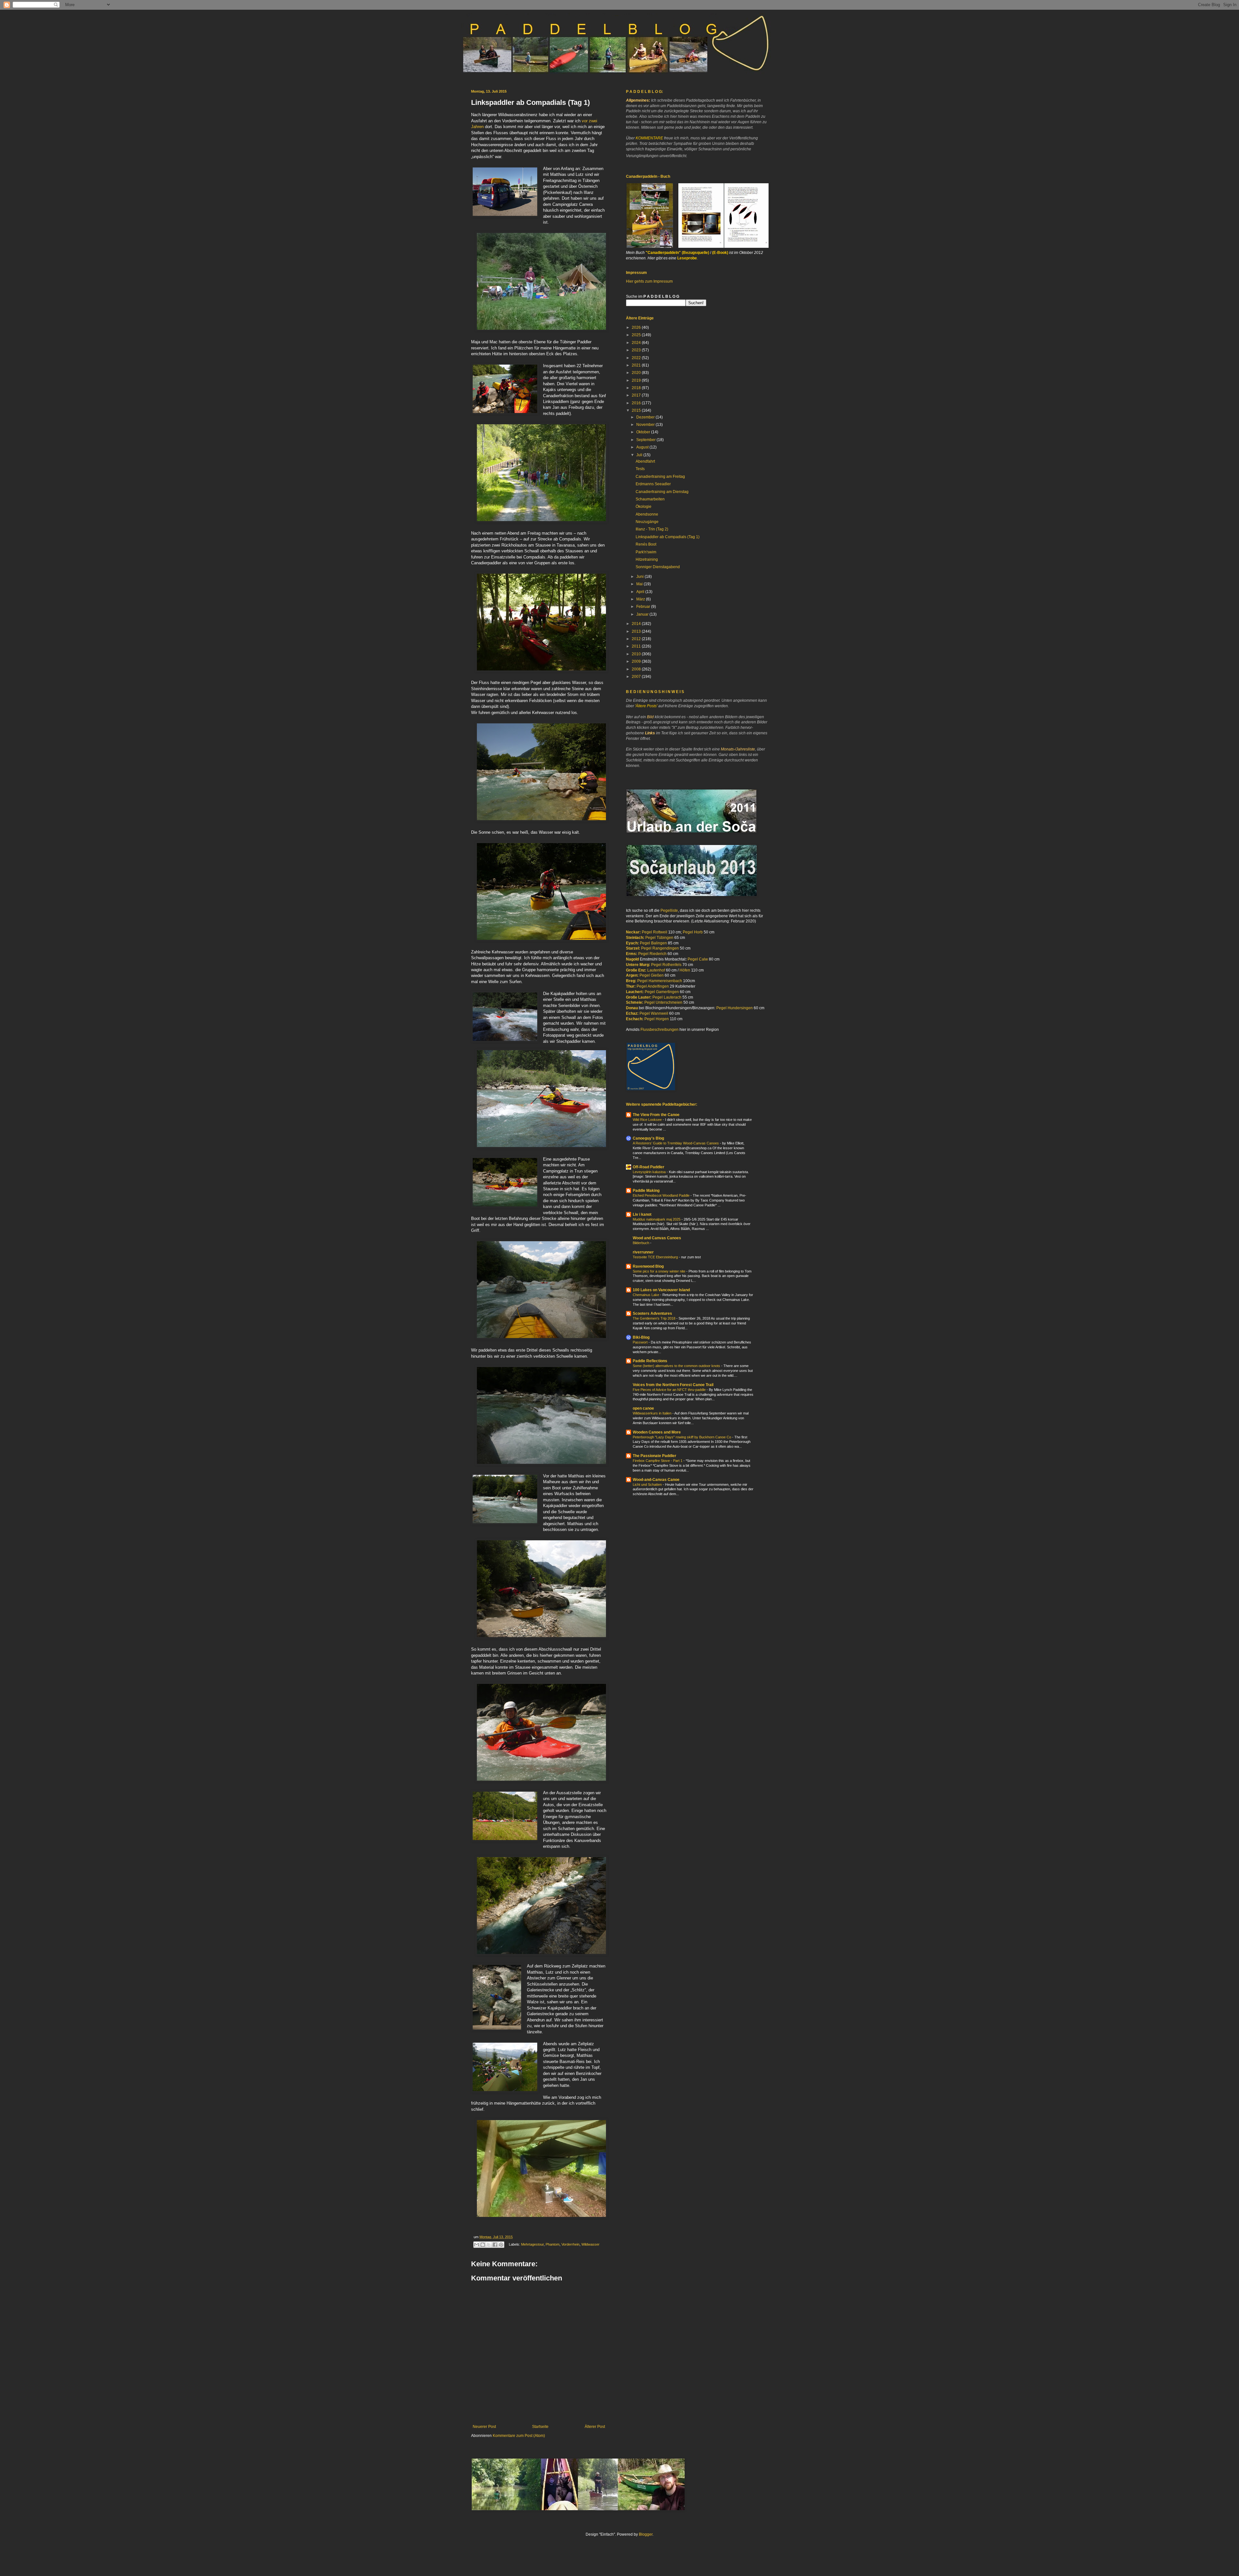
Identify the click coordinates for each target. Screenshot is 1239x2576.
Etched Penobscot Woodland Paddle (662, 1195)
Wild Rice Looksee (648, 1120)
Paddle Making (646, 1191)
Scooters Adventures (652, 1313)
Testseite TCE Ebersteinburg (656, 1257)
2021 (637, 365)
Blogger (646, 2534)
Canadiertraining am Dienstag (662, 492)
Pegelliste (669, 911)
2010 (637, 654)
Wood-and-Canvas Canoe (656, 1480)
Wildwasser (590, 2244)
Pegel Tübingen (659, 938)
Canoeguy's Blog (648, 1138)
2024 (637, 343)
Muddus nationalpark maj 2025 (657, 1219)
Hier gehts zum (640, 281)
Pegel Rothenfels (666, 965)
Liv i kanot (642, 1214)
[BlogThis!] (483, 2245)
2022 (637, 358)
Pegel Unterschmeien (663, 1002)
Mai (640, 584)
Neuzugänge (647, 522)
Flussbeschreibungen (660, 1030)
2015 (637, 410)
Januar (643, 614)
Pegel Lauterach (667, 997)
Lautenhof (656, 970)
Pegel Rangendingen (660, 948)
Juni (640, 577)
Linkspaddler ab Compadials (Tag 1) (668, 537)
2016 (637, 403)
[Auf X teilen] (489, 2245)
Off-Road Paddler (649, 1167)
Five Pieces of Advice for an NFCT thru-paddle (670, 1390)
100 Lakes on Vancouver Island (661, 1290)
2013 (637, 631)
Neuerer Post (484, 2427)
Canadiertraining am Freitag (660, 477)
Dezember (646, 417)
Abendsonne (647, 514)
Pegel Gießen (652, 975)
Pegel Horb (693, 932)
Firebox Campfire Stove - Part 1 (658, 1461)
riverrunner (643, 1252)
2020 (637, 373)
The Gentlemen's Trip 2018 (655, 1318)
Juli (640, 455)
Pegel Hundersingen (735, 1008)
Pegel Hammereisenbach (660, 981)
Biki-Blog (641, 1337)
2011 (637, 646)
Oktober (644, 432)
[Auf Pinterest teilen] (501, 2245)
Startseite (540, 2427)
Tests (640, 469)
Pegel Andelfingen (653, 986)
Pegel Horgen (657, 1019)
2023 (637, 350)
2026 (637, 327)
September (646, 440)
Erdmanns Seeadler (653, 484)
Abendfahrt (645, 461)
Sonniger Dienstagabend (658, 567)
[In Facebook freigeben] (495, 2245)
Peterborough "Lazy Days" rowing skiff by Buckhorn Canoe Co (682, 1437)
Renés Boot (646, 544)
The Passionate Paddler (655, 1456)
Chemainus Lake (646, 1295)
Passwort (641, 1342)
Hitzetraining (647, 559)
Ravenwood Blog (648, 1266)
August (643, 447)
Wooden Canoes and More (657, 1432)
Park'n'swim (646, 552)
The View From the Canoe (656, 1115)
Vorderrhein (570, 2244)
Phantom (553, 2244)
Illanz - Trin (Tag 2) (652, 529)
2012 (637, 639)
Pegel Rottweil (655, 932)
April (641, 592)
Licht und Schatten (648, 1484)
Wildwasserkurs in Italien (653, 1413)
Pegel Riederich (652, 954)
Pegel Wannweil (654, 1013)
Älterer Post (595, 2427)
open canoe (643, 1408)
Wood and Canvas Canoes (657, 1238)
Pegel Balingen (653, 943)
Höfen (685, 970)
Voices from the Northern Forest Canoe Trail (673, 1385)
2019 (637, 380)
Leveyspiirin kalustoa (650, 1172)
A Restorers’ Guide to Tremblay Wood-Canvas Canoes (676, 1143)
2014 (637, 624)
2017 (637, 395)
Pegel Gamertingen (662, 992)
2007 (637, 677)
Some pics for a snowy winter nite (660, 1271)
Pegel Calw (698, 959)
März (641, 599)
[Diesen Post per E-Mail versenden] (477, 2245)
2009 (637, 661)
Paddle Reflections (650, 1361)
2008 (637, 669)
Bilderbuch (641, 1243)
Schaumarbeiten (650, 499)
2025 (637, 335)
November (646, 425)
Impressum (663, 281)
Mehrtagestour (532, 2244)
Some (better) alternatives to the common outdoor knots (677, 1366)
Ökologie (644, 507)
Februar (644, 607)
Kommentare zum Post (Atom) (519, 2436)
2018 (637, 388)
